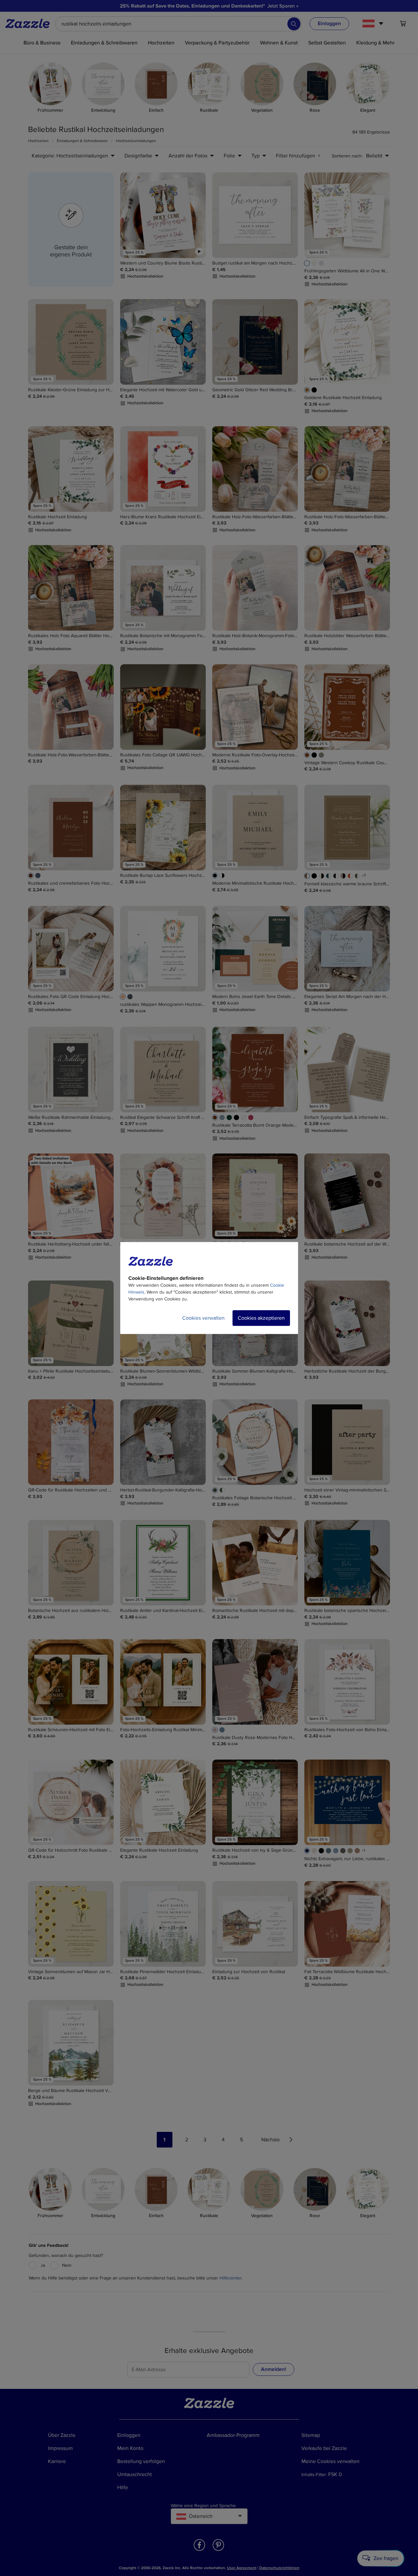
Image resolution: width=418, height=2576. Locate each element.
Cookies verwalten (203, 1318)
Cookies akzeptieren (261, 1318)
